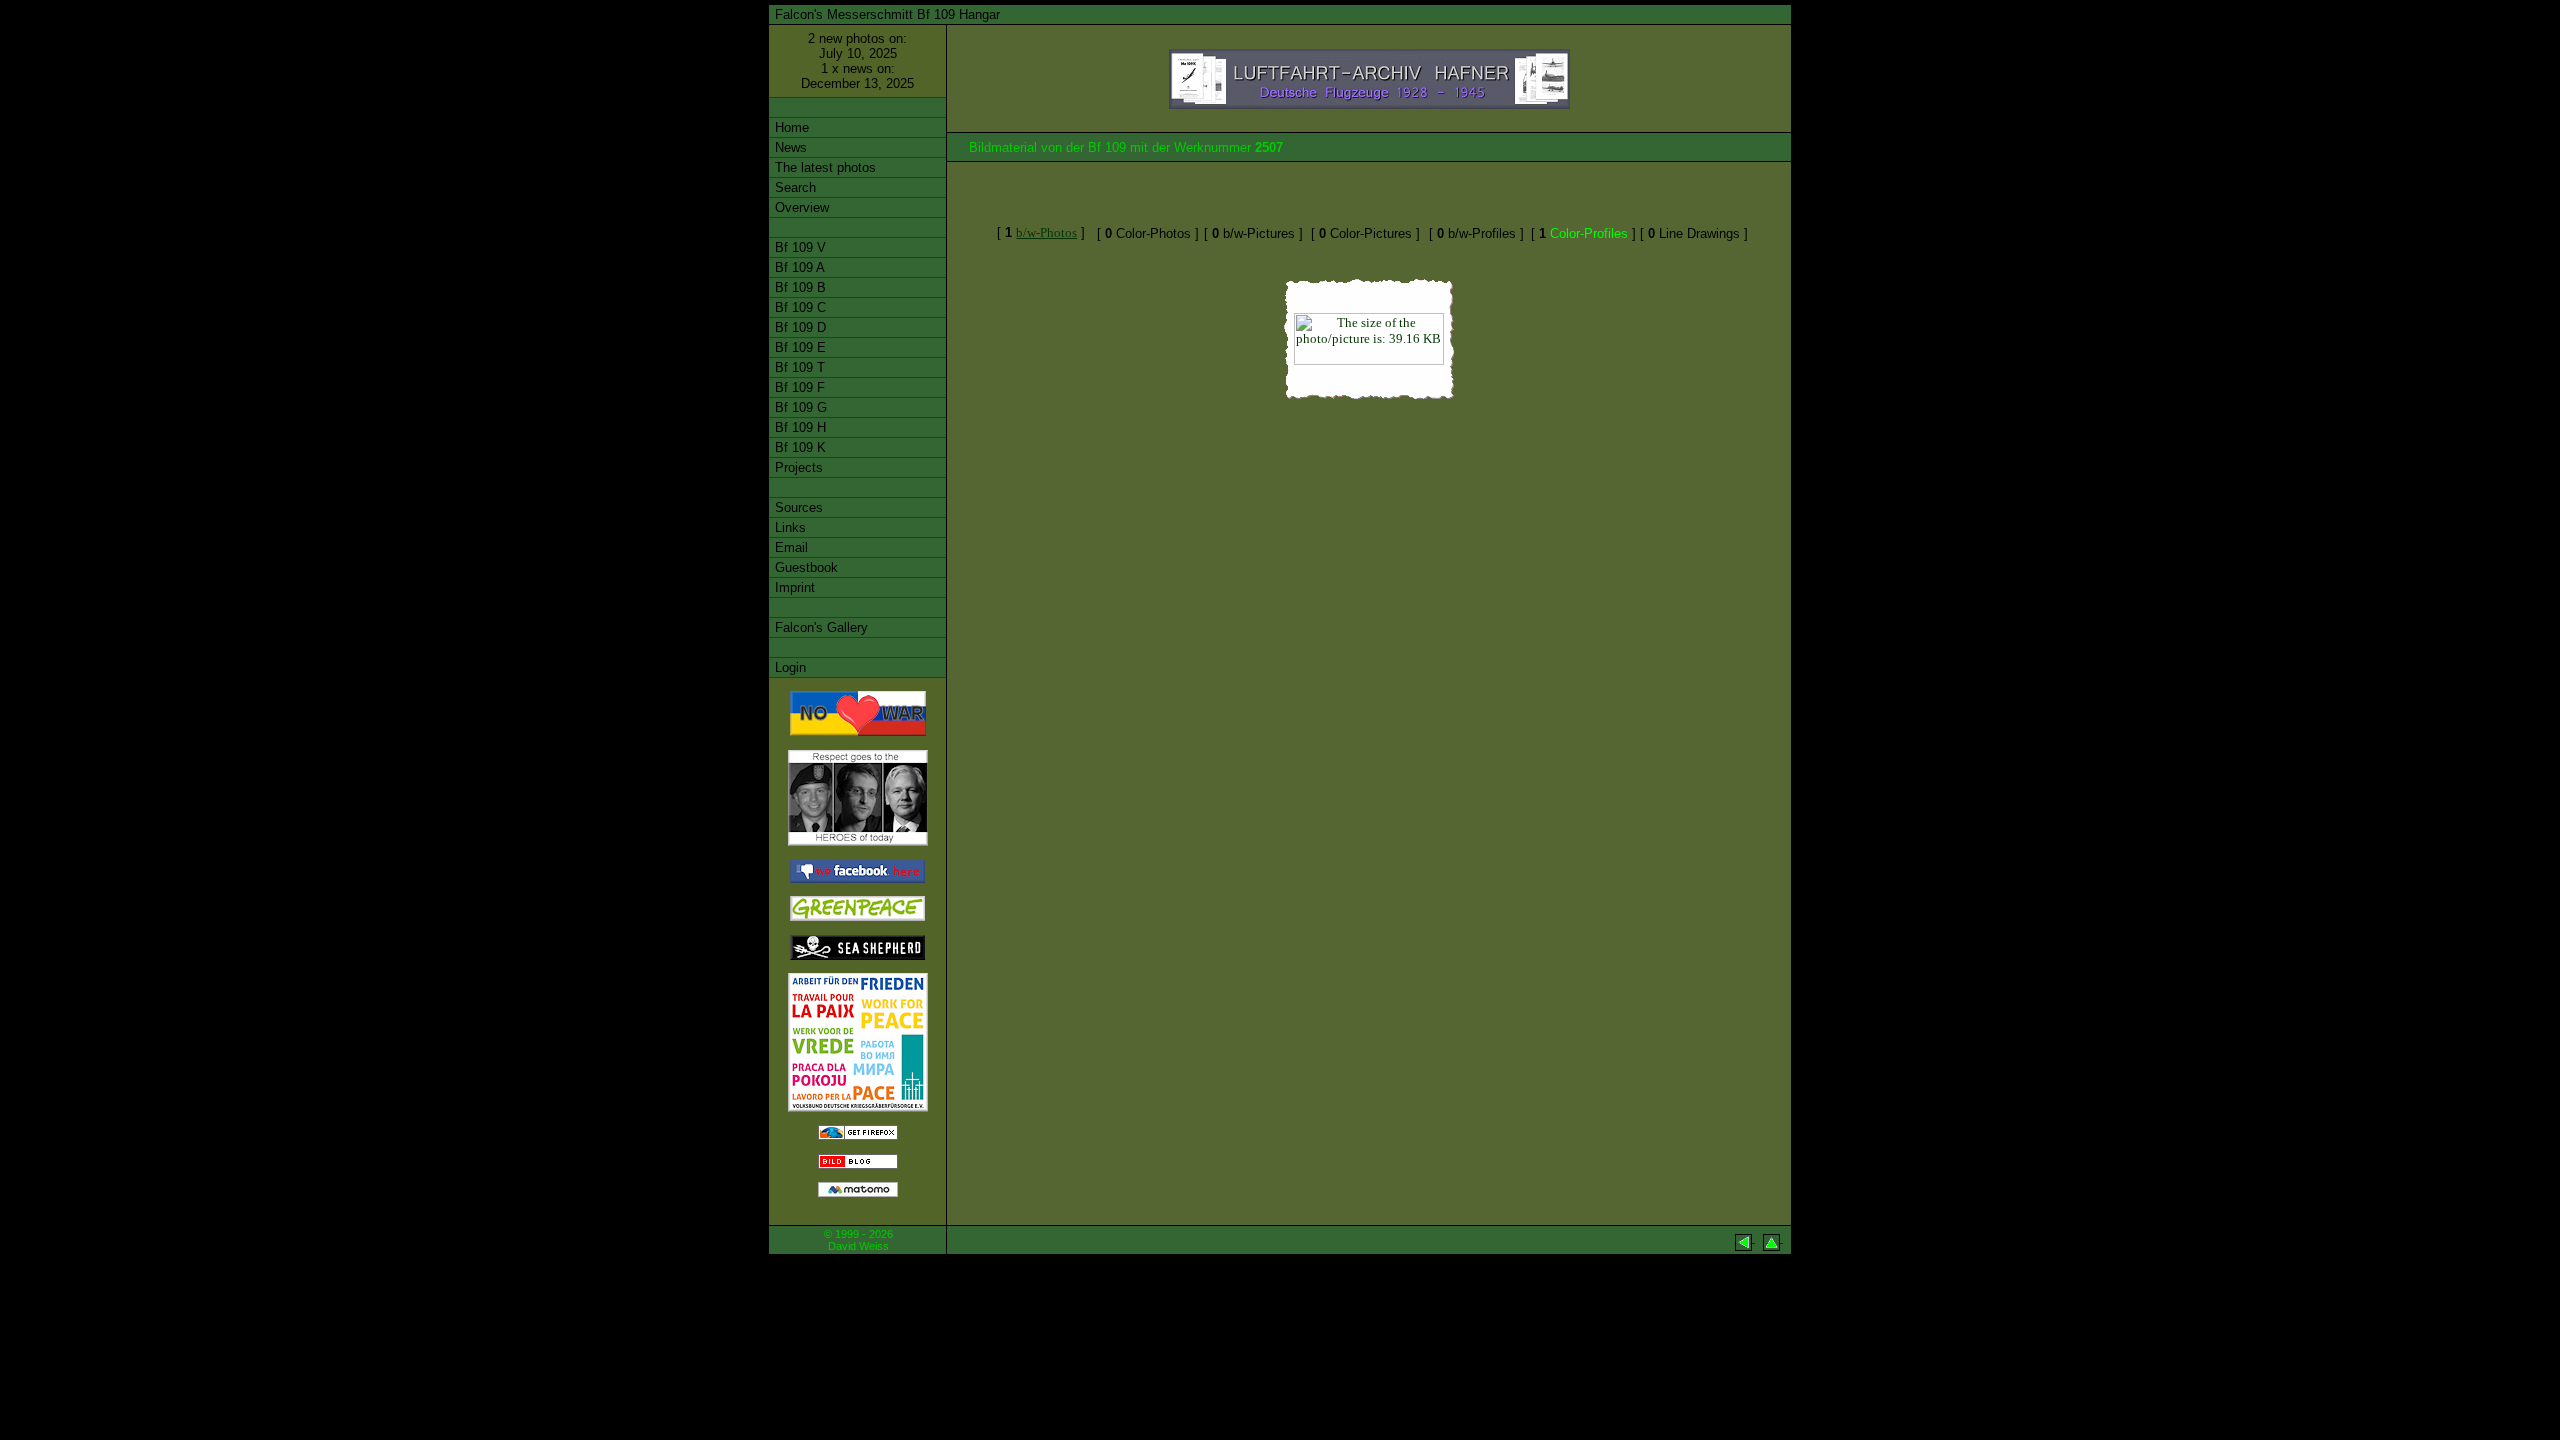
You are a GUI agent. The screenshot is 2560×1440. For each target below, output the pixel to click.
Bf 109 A (798, 267)
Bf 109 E (798, 347)
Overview (800, 207)
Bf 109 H (798, 427)
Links (788, 527)
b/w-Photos (1046, 232)
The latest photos (823, 167)
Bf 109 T (798, 367)
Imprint (793, 587)
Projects (797, 467)
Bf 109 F (798, 387)
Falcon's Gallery (819, 627)
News (789, 147)
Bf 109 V (798, 247)
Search (793, 187)
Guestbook (804, 567)
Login (788, 667)
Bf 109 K (798, 447)
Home (790, 127)
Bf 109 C (798, 307)
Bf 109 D (798, 327)
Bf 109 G (799, 407)
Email (789, 547)
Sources (797, 507)
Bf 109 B (798, 287)
